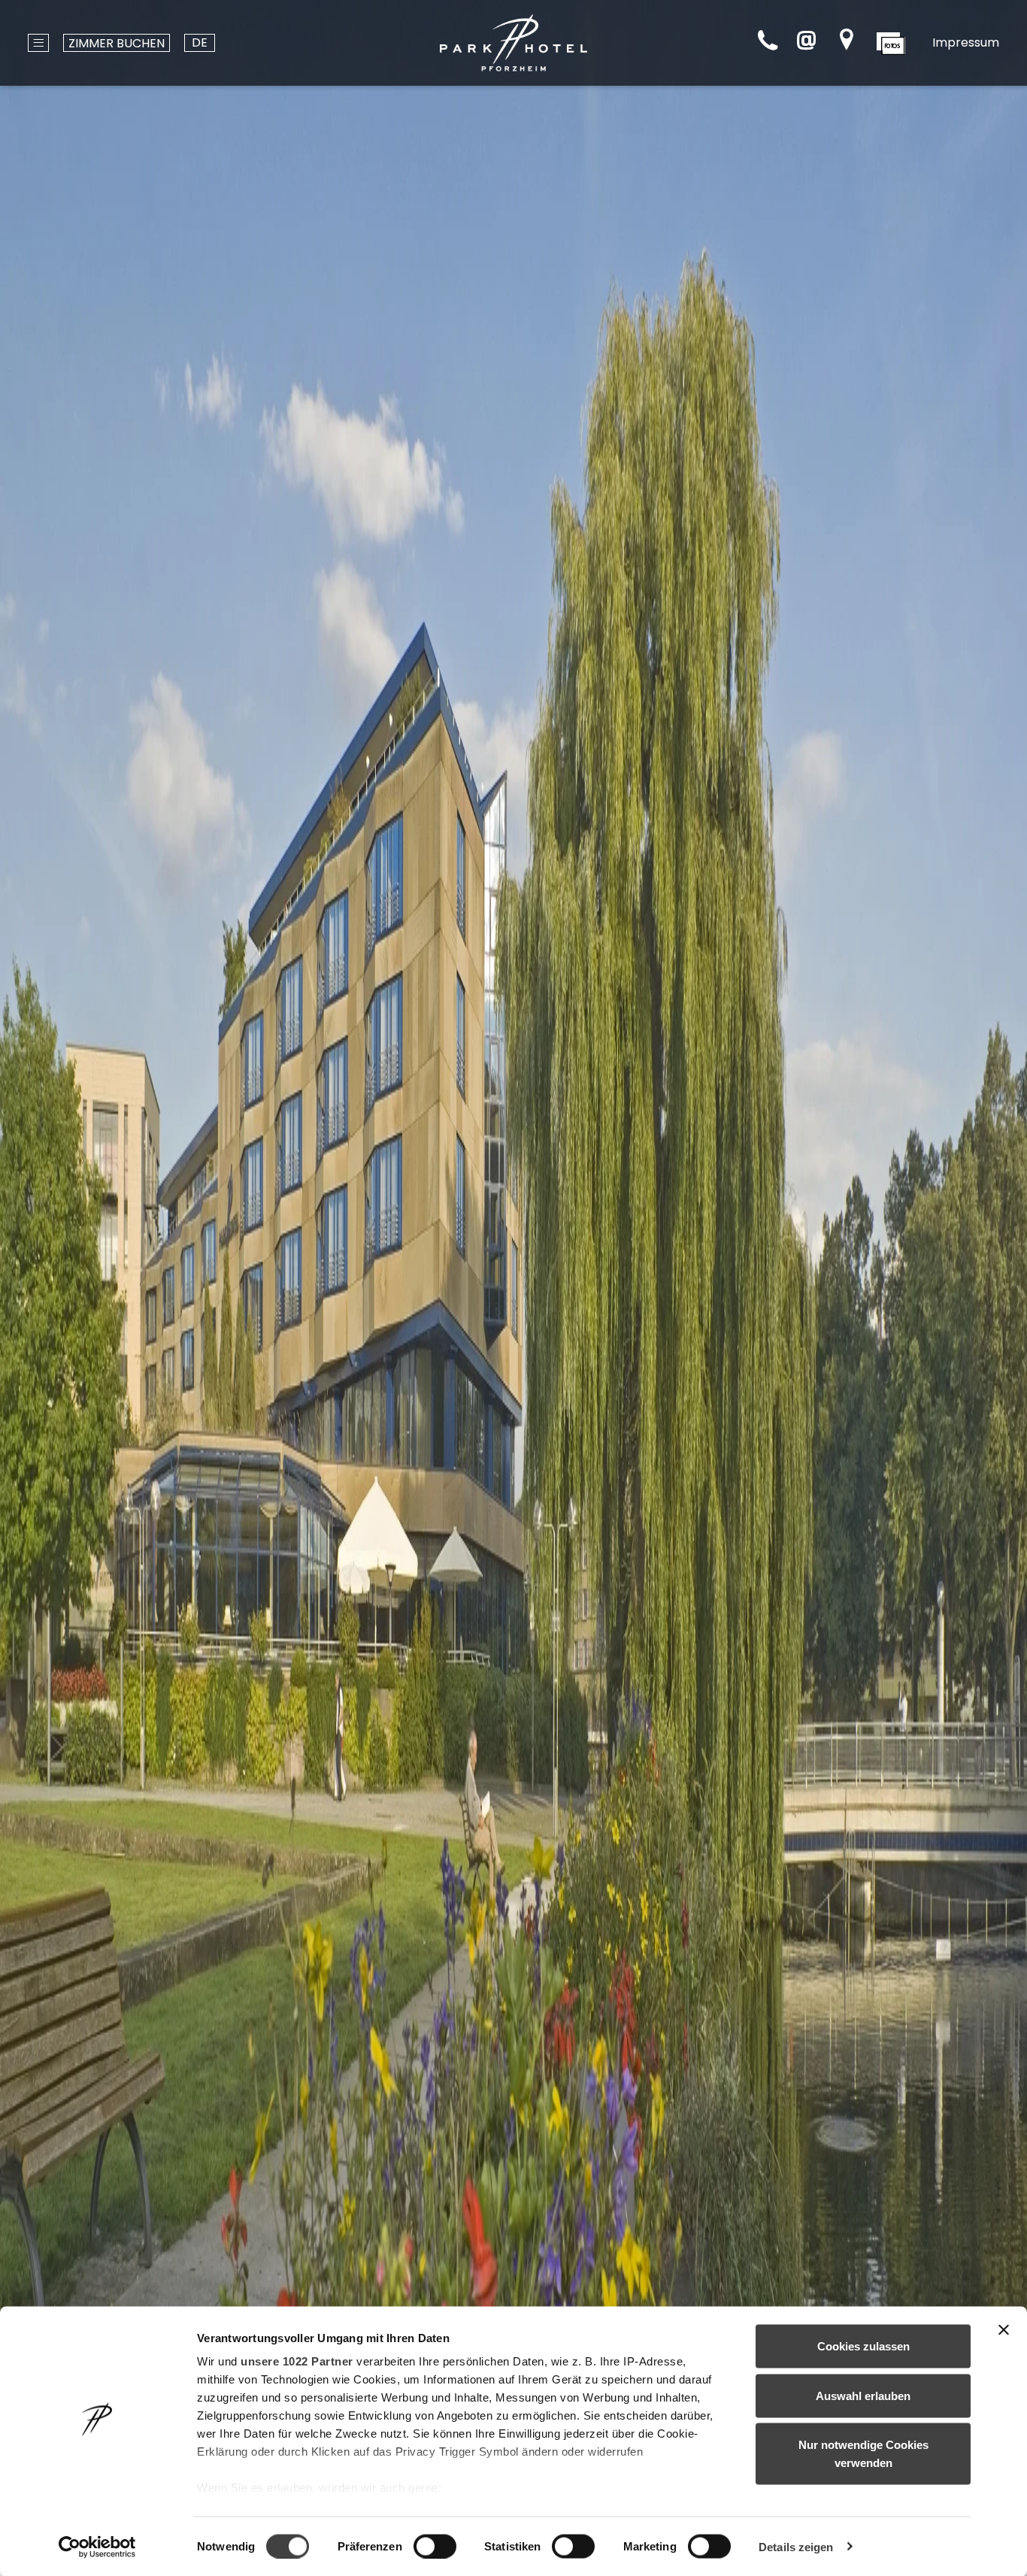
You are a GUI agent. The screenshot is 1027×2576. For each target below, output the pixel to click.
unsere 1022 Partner (297, 2361)
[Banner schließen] (1004, 2330)
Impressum (966, 42)
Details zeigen (796, 2546)
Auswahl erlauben (863, 2395)
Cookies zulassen (863, 2346)
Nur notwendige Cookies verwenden (863, 2454)
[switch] (435, 2546)
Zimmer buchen (117, 43)
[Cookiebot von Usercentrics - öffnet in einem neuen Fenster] (97, 2547)
